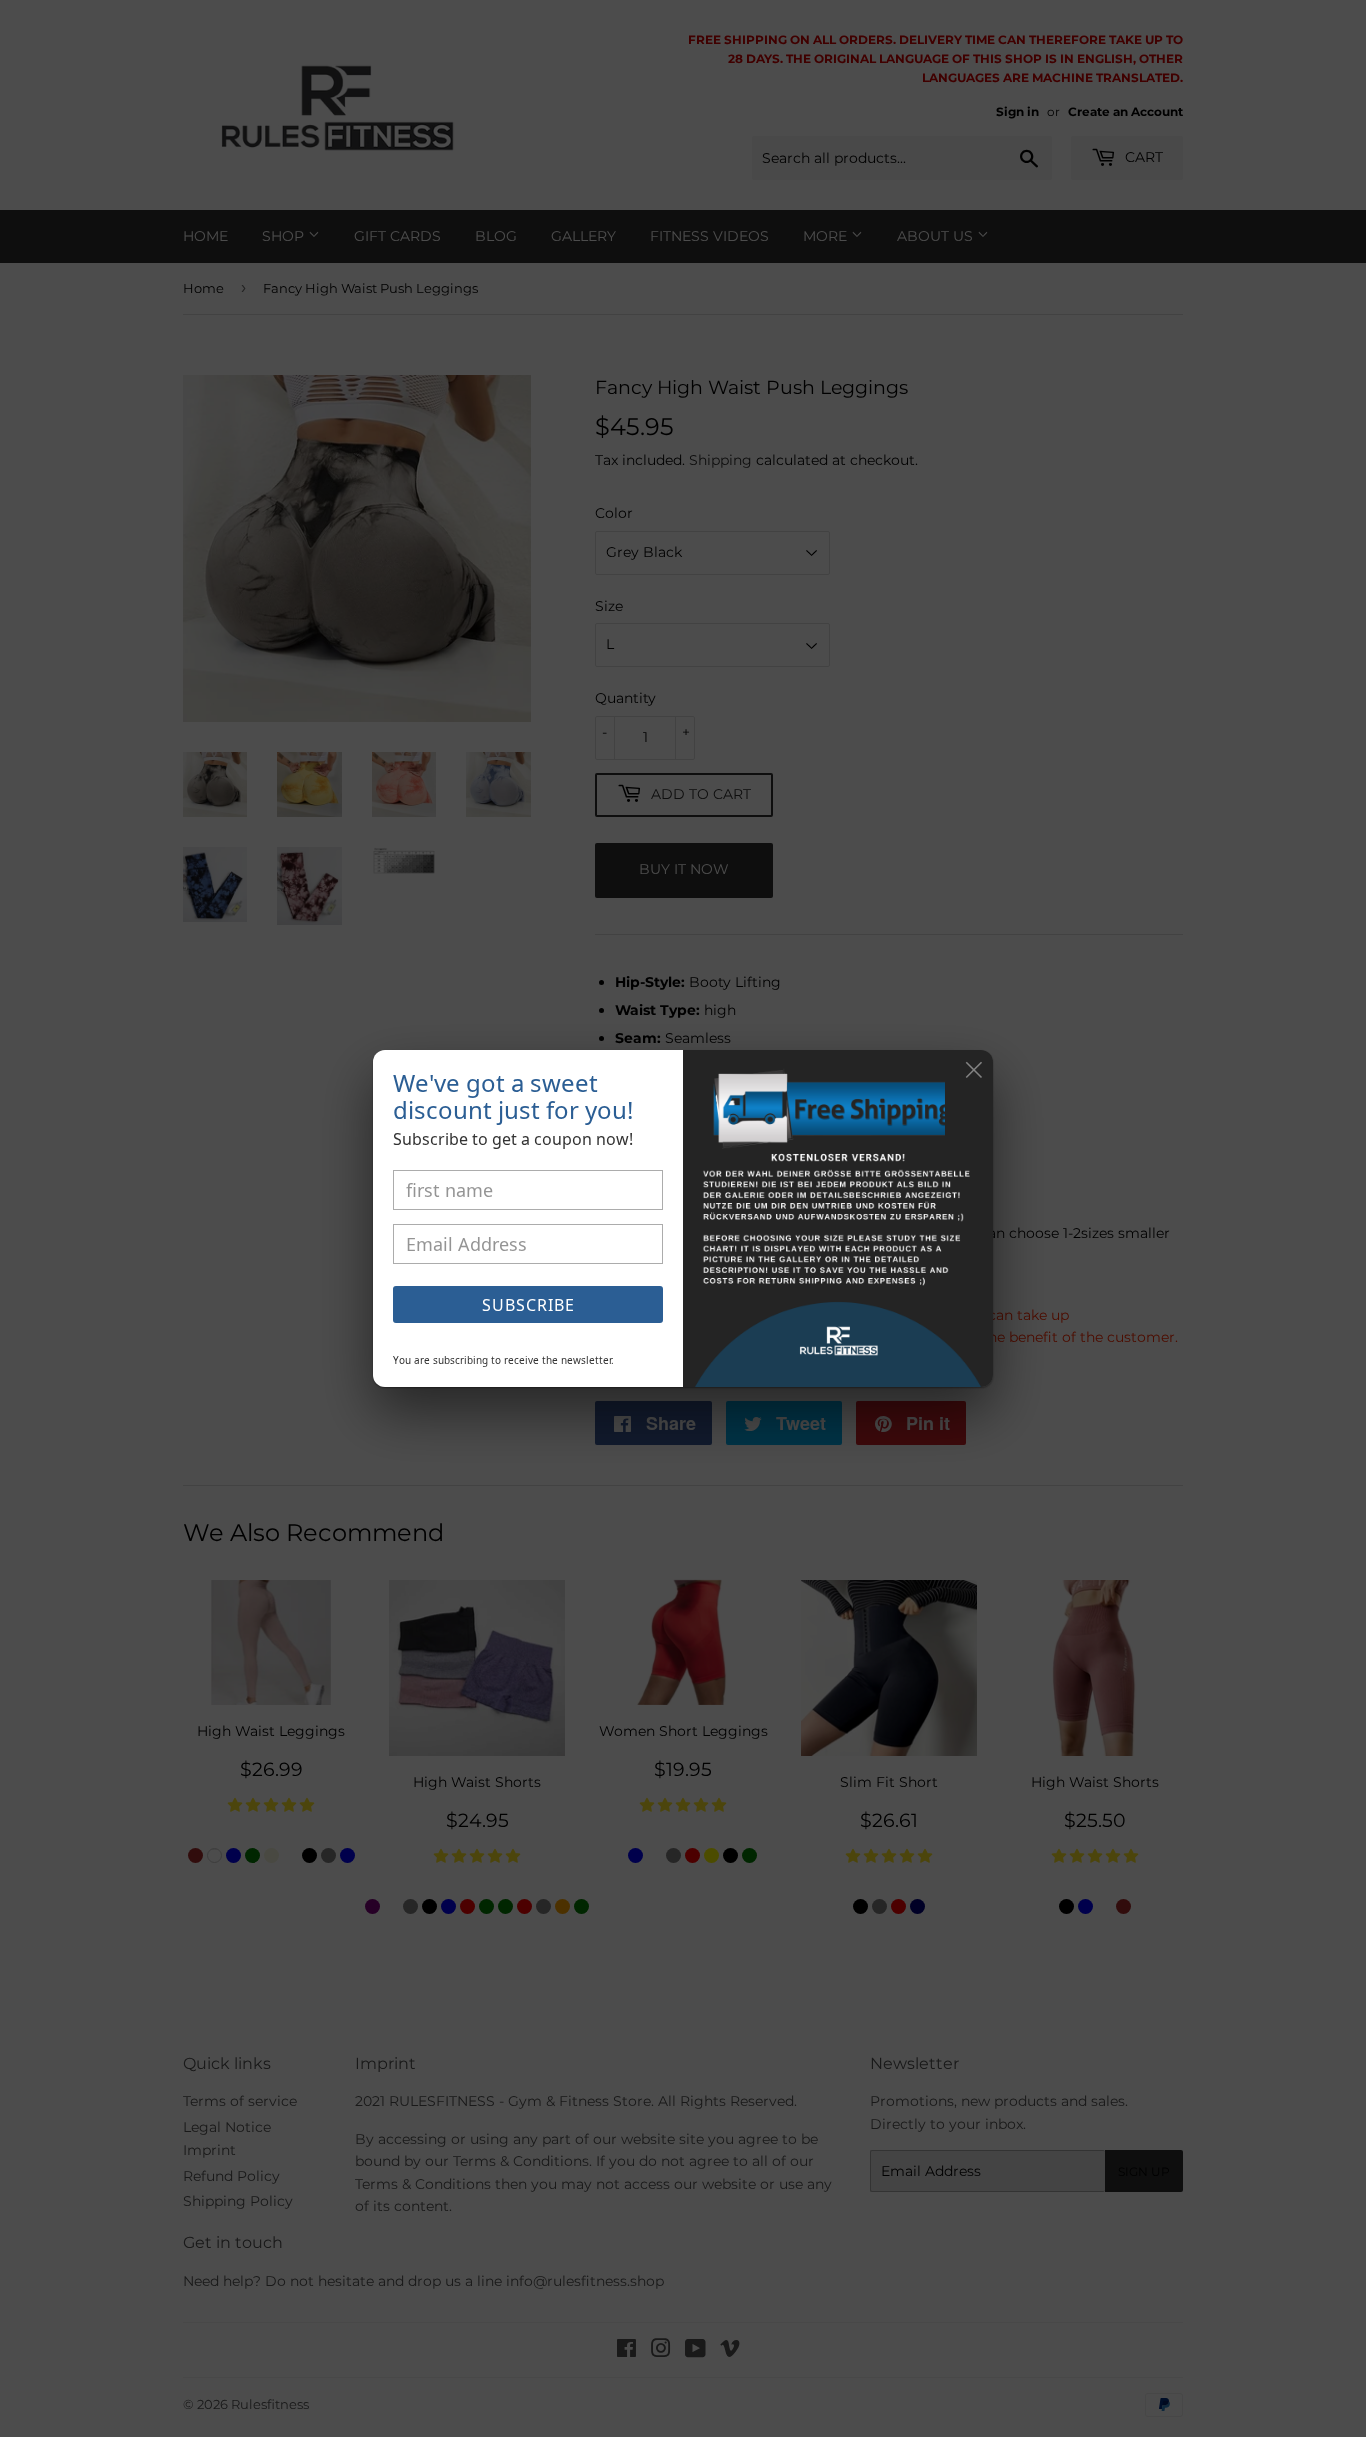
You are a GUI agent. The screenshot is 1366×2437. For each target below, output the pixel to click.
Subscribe (528, 1305)
